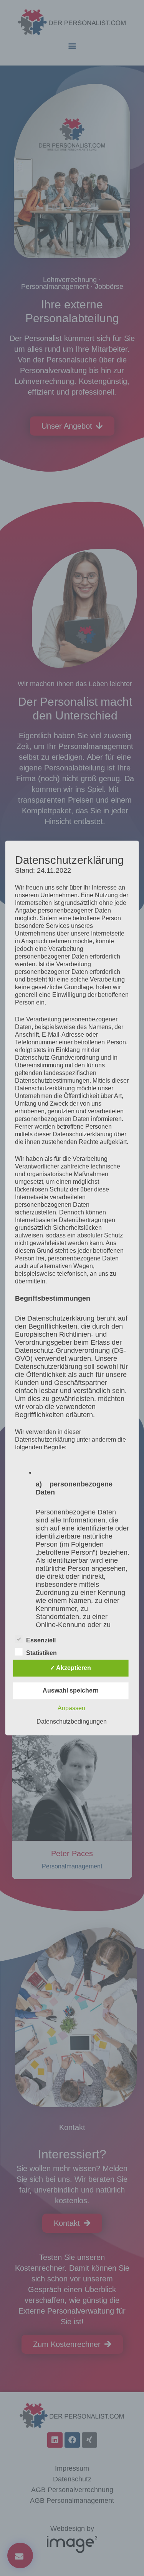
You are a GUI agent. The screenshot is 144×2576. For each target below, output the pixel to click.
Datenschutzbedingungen (72, 1722)
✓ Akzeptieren (70, 1668)
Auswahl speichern (71, 1691)
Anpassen (71, 1708)
